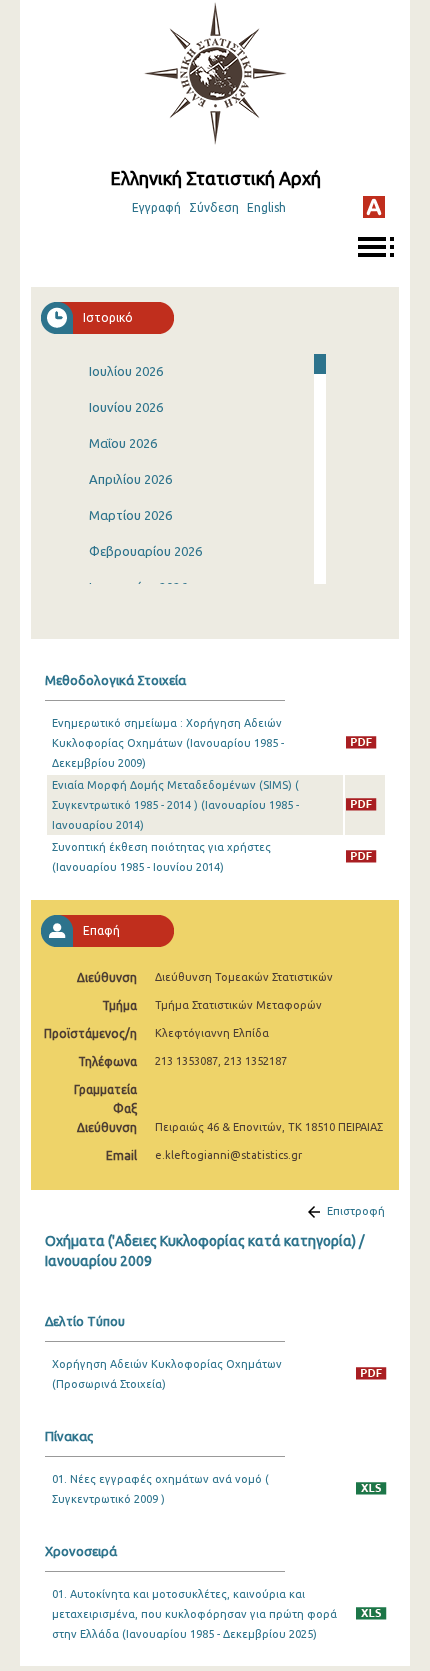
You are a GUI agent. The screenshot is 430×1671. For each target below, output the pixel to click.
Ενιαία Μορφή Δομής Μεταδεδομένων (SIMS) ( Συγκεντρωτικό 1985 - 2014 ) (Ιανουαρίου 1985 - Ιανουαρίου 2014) (175, 805)
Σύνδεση (214, 207)
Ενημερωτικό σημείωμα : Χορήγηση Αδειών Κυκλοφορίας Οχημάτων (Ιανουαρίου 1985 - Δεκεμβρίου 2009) (168, 743)
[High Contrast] (374, 207)
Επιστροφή (356, 1211)
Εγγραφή (156, 207)
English (266, 207)
